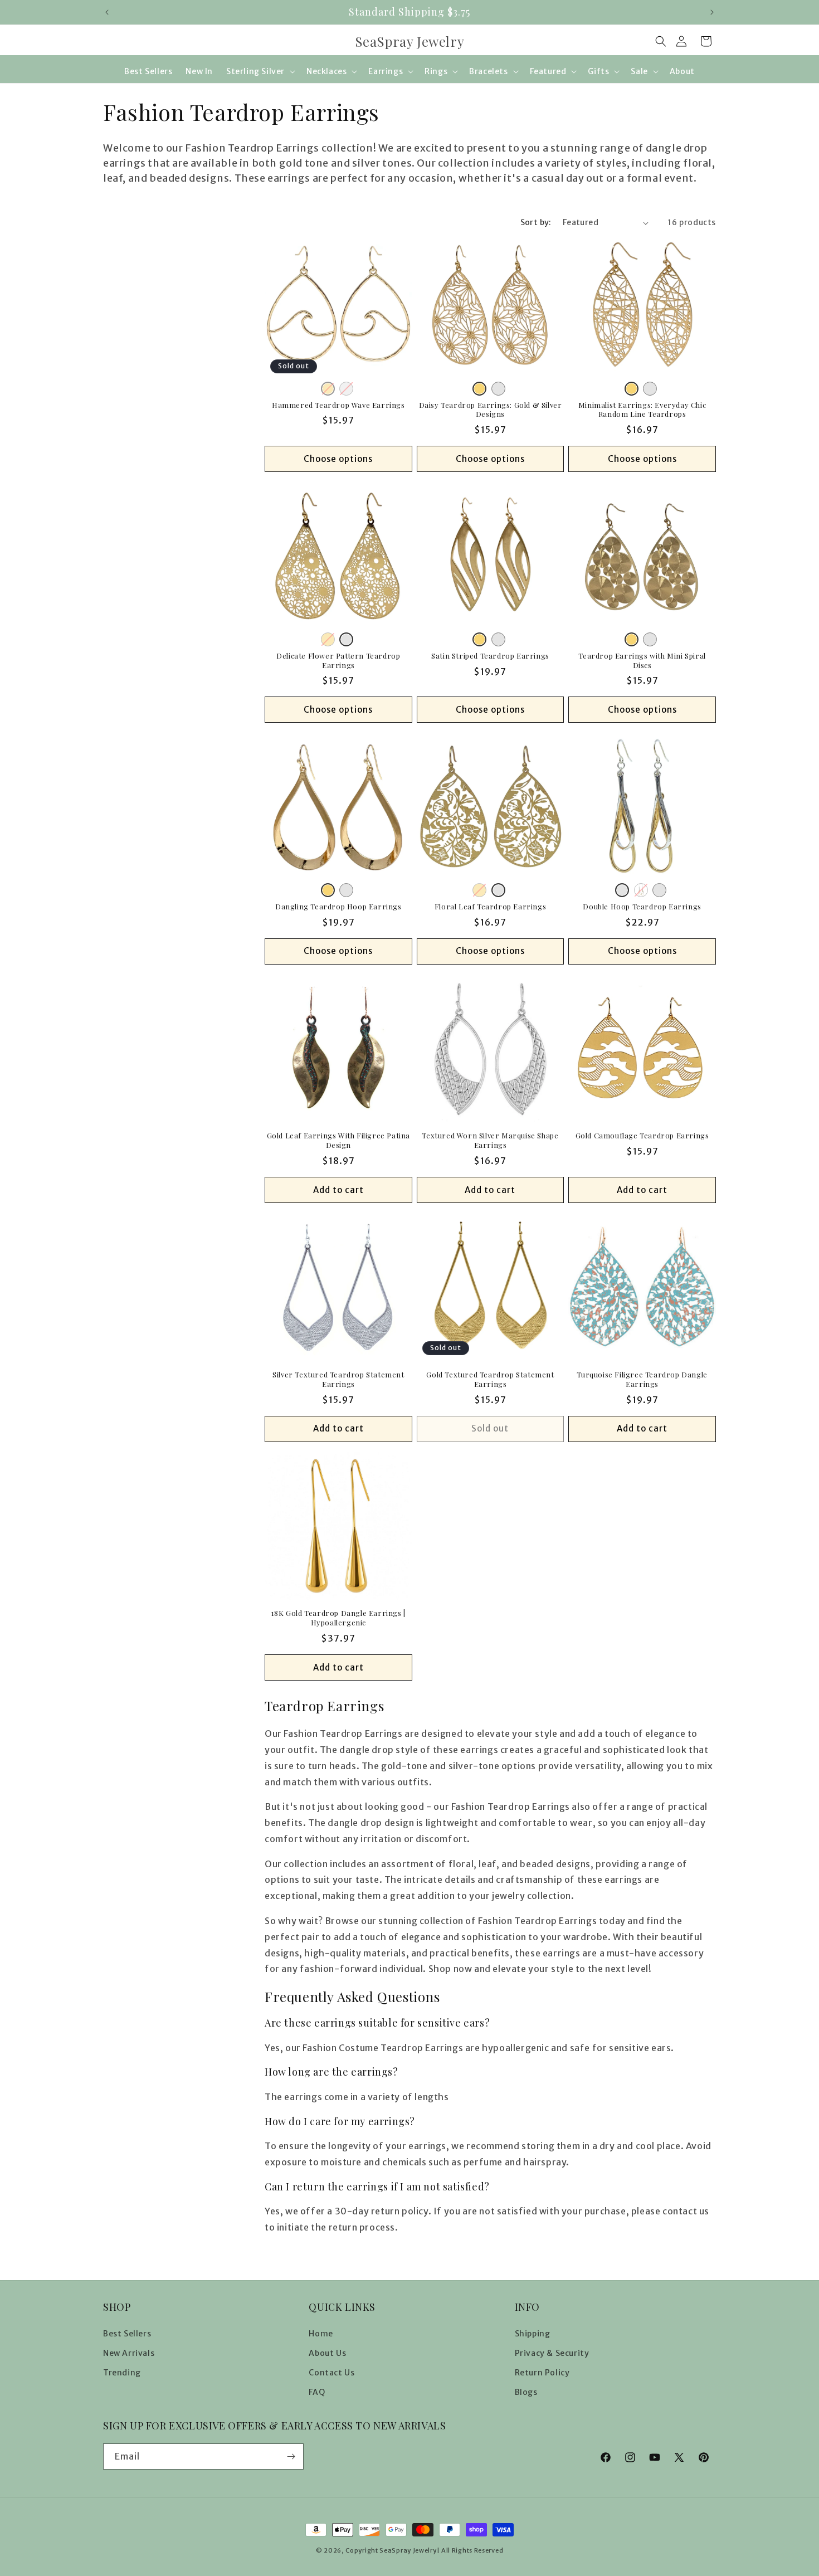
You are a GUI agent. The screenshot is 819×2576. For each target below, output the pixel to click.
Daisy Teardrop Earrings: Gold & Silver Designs (491, 410)
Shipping (533, 2334)
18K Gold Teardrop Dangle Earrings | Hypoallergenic (338, 1618)
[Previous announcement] (107, 12)
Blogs (526, 2392)
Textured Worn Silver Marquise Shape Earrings (490, 1140)
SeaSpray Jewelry (408, 2550)
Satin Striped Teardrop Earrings (490, 656)
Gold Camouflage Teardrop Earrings (642, 1136)
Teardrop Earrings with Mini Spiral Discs (642, 661)
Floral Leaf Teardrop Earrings (490, 907)
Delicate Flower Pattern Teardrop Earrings (338, 661)
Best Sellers (127, 2334)
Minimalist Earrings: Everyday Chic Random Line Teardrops (642, 410)
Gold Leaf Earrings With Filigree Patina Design (338, 1140)
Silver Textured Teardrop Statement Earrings (338, 1379)
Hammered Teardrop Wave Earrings (338, 405)
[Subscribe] (291, 2456)
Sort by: (536, 222)
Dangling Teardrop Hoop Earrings (338, 907)
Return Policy (542, 2373)
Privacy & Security (552, 2353)
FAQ (317, 2392)
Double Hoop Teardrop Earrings (642, 907)
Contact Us (331, 2373)
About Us (327, 2353)
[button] (661, 41)
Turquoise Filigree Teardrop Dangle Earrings (642, 1379)
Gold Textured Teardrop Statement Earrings (490, 1379)
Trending (122, 2373)
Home (321, 2334)
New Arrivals (129, 2353)
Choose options (338, 459)
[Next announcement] (712, 12)
